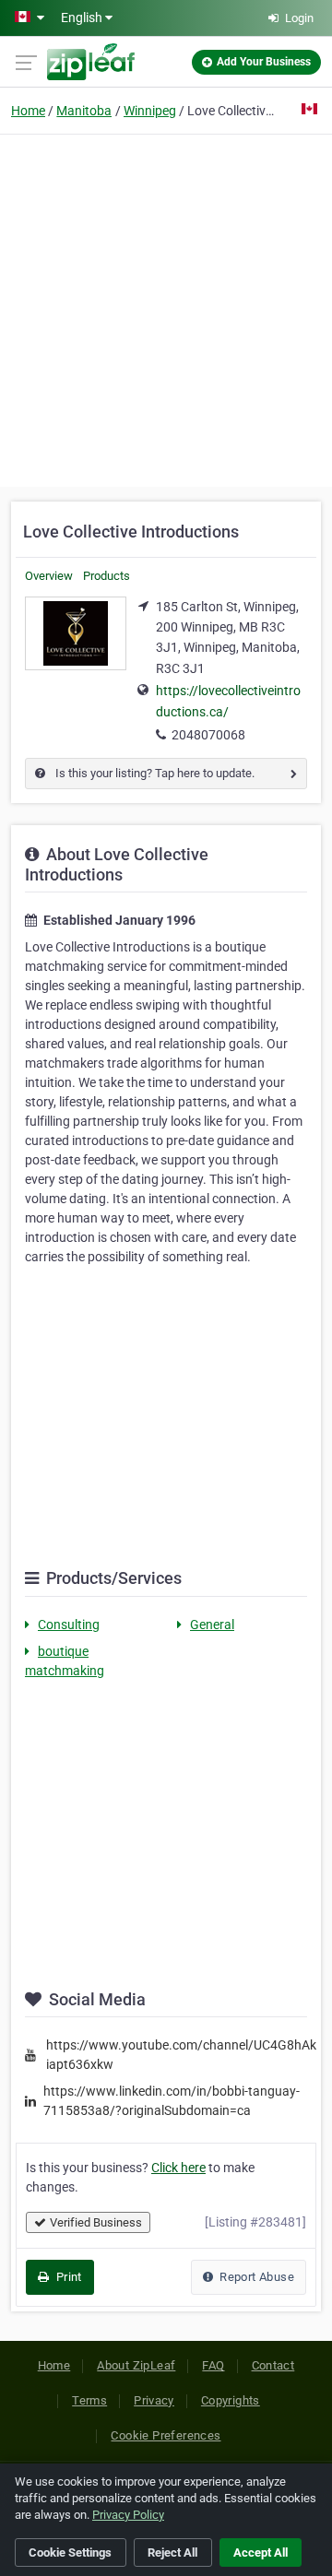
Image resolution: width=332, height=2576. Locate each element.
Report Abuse (255, 2277)
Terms (89, 2400)
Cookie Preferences (166, 2435)
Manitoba (84, 111)
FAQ (213, 2365)
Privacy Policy (128, 2515)
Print (67, 2277)
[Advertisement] (166, 308)
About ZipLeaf (136, 2365)
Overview (49, 576)
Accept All (261, 2552)
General (212, 1625)
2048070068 (208, 735)
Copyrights (231, 2400)
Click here (178, 2168)
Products (107, 576)
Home (28, 111)
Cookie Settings (70, 2552)
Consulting (69, 1625)
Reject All (172, 2552)
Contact (273, 2365)
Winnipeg (150, 111)
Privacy (154, 2400)
